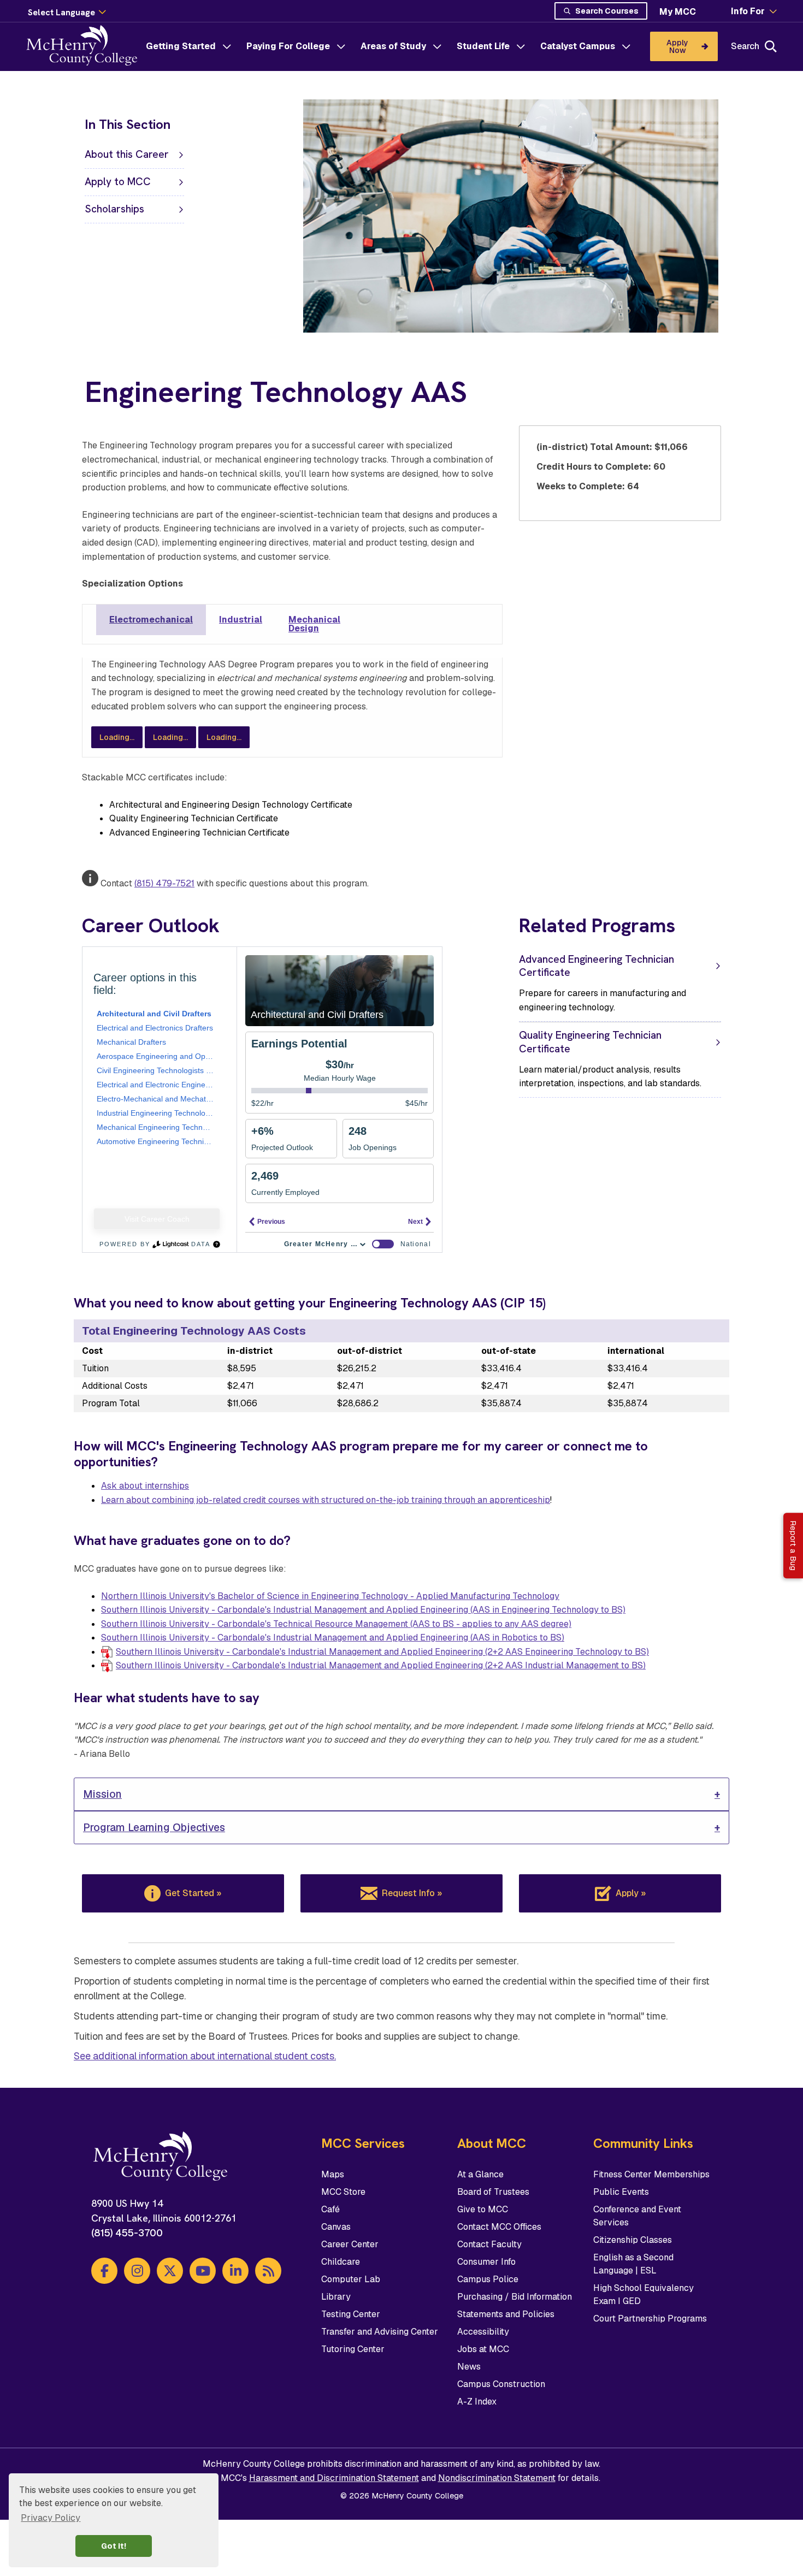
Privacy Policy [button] (51, 2518)
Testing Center (351, 2314)
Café (330, 2209)
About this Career (127, 154)
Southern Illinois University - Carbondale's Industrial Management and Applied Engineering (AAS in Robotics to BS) (333, 1638)
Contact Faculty (489, 2244)
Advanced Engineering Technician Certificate (597, 966)
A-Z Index (477, 2402)
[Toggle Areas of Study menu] (437, 46)
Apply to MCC (118, 182)
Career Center (350, 2244)
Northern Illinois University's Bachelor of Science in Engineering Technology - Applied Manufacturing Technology (330, 1596)
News (469, 2367)
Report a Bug (793, 1545)
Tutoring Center (353, 2349)
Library (336, 2297)
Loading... (117, 737)
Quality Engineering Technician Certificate (590, 1042)
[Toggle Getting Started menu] (227, 46)
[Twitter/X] (170, 2271)
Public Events (621, 2192)
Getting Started (181, 46)
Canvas (336, 2227)
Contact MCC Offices (499, 2227)
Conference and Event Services (637, 2216)
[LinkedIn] (235, 2271)
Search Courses (607, 11)
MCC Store (343, 2192)
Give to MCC (483, 2209)
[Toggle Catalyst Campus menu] (626, 46)
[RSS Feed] (268, 2271)
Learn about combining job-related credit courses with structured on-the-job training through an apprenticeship (326, 1500)
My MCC (678, 12)
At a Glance (480, 2174)
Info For (748, 11)
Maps (333, 2174)
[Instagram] (137, 2271)
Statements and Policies (506, 2314)
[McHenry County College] (86, 46)
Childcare (341, 2262)
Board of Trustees (493, 2192)
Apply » (631, 1893)
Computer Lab (351, 2279)
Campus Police (488, 2279)
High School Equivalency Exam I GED (643, 2294)
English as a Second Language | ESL (633, 2264)
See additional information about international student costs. (205, 2056)
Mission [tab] (102, 1794)
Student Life (483, 46)
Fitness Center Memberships (651, 2174)
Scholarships (114, 209)
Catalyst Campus (578, 46)
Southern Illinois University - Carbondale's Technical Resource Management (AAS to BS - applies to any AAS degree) (336, 1624)
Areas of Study (393, 46)
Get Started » (193, 1893)
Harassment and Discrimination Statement (334, 2478)
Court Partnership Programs (650, 2319)
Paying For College (288, 46)
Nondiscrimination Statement (497, 2478)
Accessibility (483, 2332)
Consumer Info (486, 2262)
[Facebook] (104, 2271)
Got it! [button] (114, 2546)
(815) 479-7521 (164, 883)
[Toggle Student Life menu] (521, 46)
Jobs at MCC (483, 2349)
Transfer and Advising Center (380, 2332)
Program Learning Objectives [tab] (154, 1828)
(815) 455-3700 (127, 2233)
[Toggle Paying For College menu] (341, 46)
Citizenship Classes (633, 2240)
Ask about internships (145, 1486)
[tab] (151, 620)
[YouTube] (203, 2271)
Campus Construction (501, 2384)
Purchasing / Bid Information (515, 2297)
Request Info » (412, 1893)
